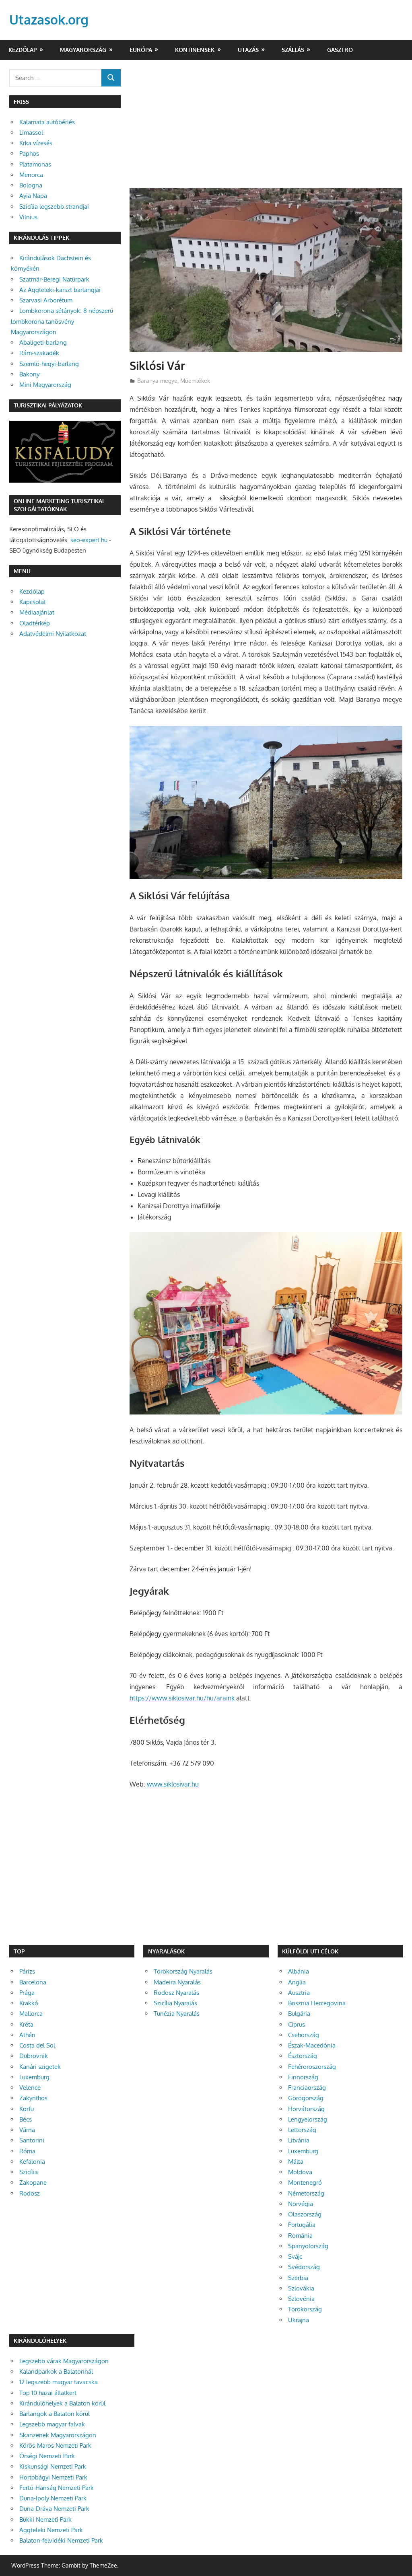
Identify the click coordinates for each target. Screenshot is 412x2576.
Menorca (31, 175)
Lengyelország (308, 2119)
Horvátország (306, 2109)
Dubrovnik (34, 2056)
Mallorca (31, 2014)
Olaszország (305, 2214)
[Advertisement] (266, 129)
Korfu (27, 2109)
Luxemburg (34, 2077)
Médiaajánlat (37, 612)
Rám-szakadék (39, 353)
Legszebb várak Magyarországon (64, 2361)
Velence (30, 2088)
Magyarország (83, 50)
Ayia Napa (33, 196)
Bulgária (299, 2014)
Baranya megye (157, 381)
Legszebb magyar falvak (52, 2424)
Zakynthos (33, 2098)
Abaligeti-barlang (43, 342)
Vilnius (28, 217)
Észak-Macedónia (312, 2045)
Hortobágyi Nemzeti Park (53, 2477)
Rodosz (30, 2193)
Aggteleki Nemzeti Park (51, 2530)
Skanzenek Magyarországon (58, 2435)
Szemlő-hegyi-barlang (49, 364)
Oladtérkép (35, 623)
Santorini (32, 2140)
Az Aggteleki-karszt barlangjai (60, 290)
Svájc (295, 2256)
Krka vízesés (36, 143)
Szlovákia (301, 2288)
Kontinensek (195, 50)
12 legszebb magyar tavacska (59, 2382)
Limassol (31, 133)
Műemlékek (195, 381)
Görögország (306, 2098)
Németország (306, 2193)
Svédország (304, 2267)
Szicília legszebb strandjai (54, 207)
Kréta (26, 2024)
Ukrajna (299, 2320)
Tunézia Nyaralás (177, 2014)
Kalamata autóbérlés (47, 122)
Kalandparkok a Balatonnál (56, 2371)
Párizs (27, 1971)
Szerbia (298, 2278)
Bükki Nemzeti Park (45, 2519)
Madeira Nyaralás (177, 1982)
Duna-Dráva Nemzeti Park (54, 2509)
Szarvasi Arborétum (46, 300)
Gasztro (340, 50)
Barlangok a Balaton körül (55, 2414)
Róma (27, 2151)
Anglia (297, 1982)
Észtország (303, 2056)
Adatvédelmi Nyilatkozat (53, 634)
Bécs (26, 2119)
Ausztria (299, 1993)
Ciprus (297, 2024)
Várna (27, 2130)
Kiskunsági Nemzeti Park (53, 2466)
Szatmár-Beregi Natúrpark (54, 279)
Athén (27, 2035)
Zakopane (33, 2182)
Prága (27, 1993)
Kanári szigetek (40, 2067)
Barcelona (33, 1982)
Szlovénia (301, 2299)
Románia (300, 2236)
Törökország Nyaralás (183, 1971)
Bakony (29, 374)
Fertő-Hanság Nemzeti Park (57, 2488)
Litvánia (299, 2140)
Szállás (293, 50)
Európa (141, 50)
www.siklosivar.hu (173, 1784)
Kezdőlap (23, 50)
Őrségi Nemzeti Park (47, 2456)
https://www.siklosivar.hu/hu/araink (182, 1698)
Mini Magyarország (45, 385)
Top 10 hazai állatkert (48, 2393)
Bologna (31, 185)
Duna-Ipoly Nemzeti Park (53, 2498)
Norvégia (301, 2204)
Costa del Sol (37, 2045)
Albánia (299, 1971)
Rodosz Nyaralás (176, 1993)
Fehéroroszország (312, 2067)
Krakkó (29, 2003)
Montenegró (305, 2182)
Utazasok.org (49, 20)
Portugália (302, 2225)
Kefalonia (32, 2162)
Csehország (304, 2035)
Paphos (29, 153)
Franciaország (307, 2088)
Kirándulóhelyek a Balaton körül (62, 2403)
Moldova (300, 2172)
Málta (296, 2162)
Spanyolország (308, 2246)
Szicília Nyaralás (175, 2003)
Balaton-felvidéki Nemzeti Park (61, 2540)
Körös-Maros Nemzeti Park (55, 2445)
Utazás (248, 50)
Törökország (305, 2309)
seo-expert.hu (89, 540)
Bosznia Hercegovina (317, 2003)
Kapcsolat (33, 602)
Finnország (303, 2077)
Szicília (29, 2172)
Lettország (302, 2130)
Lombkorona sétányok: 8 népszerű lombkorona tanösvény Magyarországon (62, 321)
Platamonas (35, 164)
